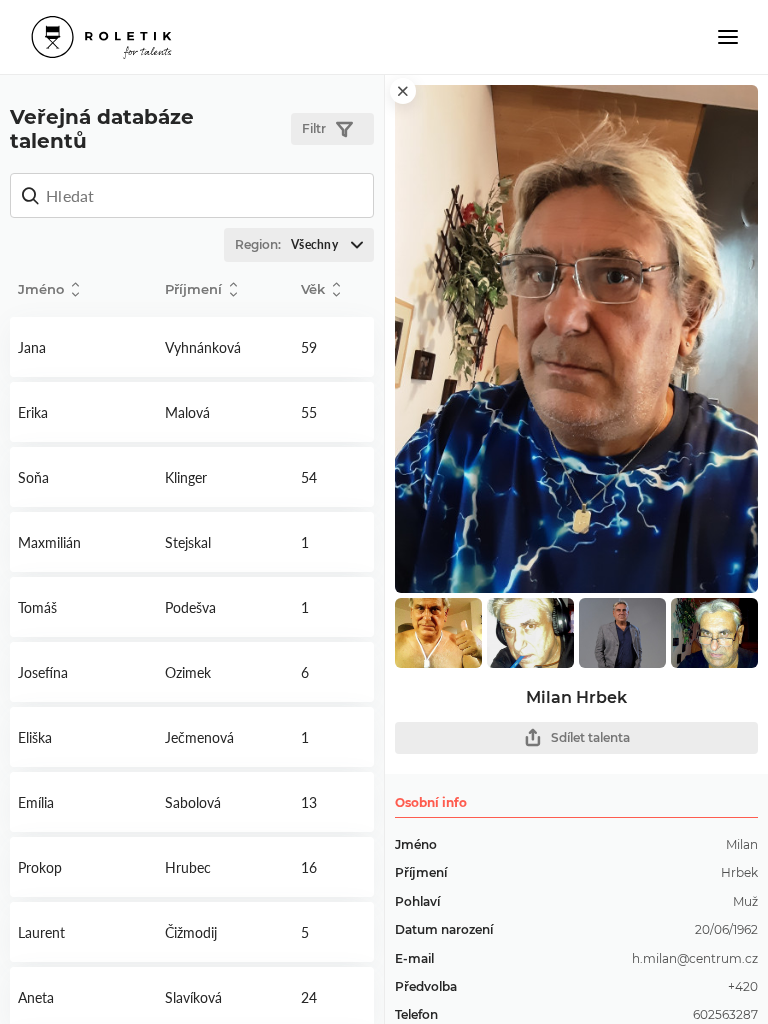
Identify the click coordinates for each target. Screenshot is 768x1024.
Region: (286, 244)
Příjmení (193, 289)
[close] (403, 91)
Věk (313, 289)
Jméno (41, 289)
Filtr (314, 128)
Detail (83, 347)
